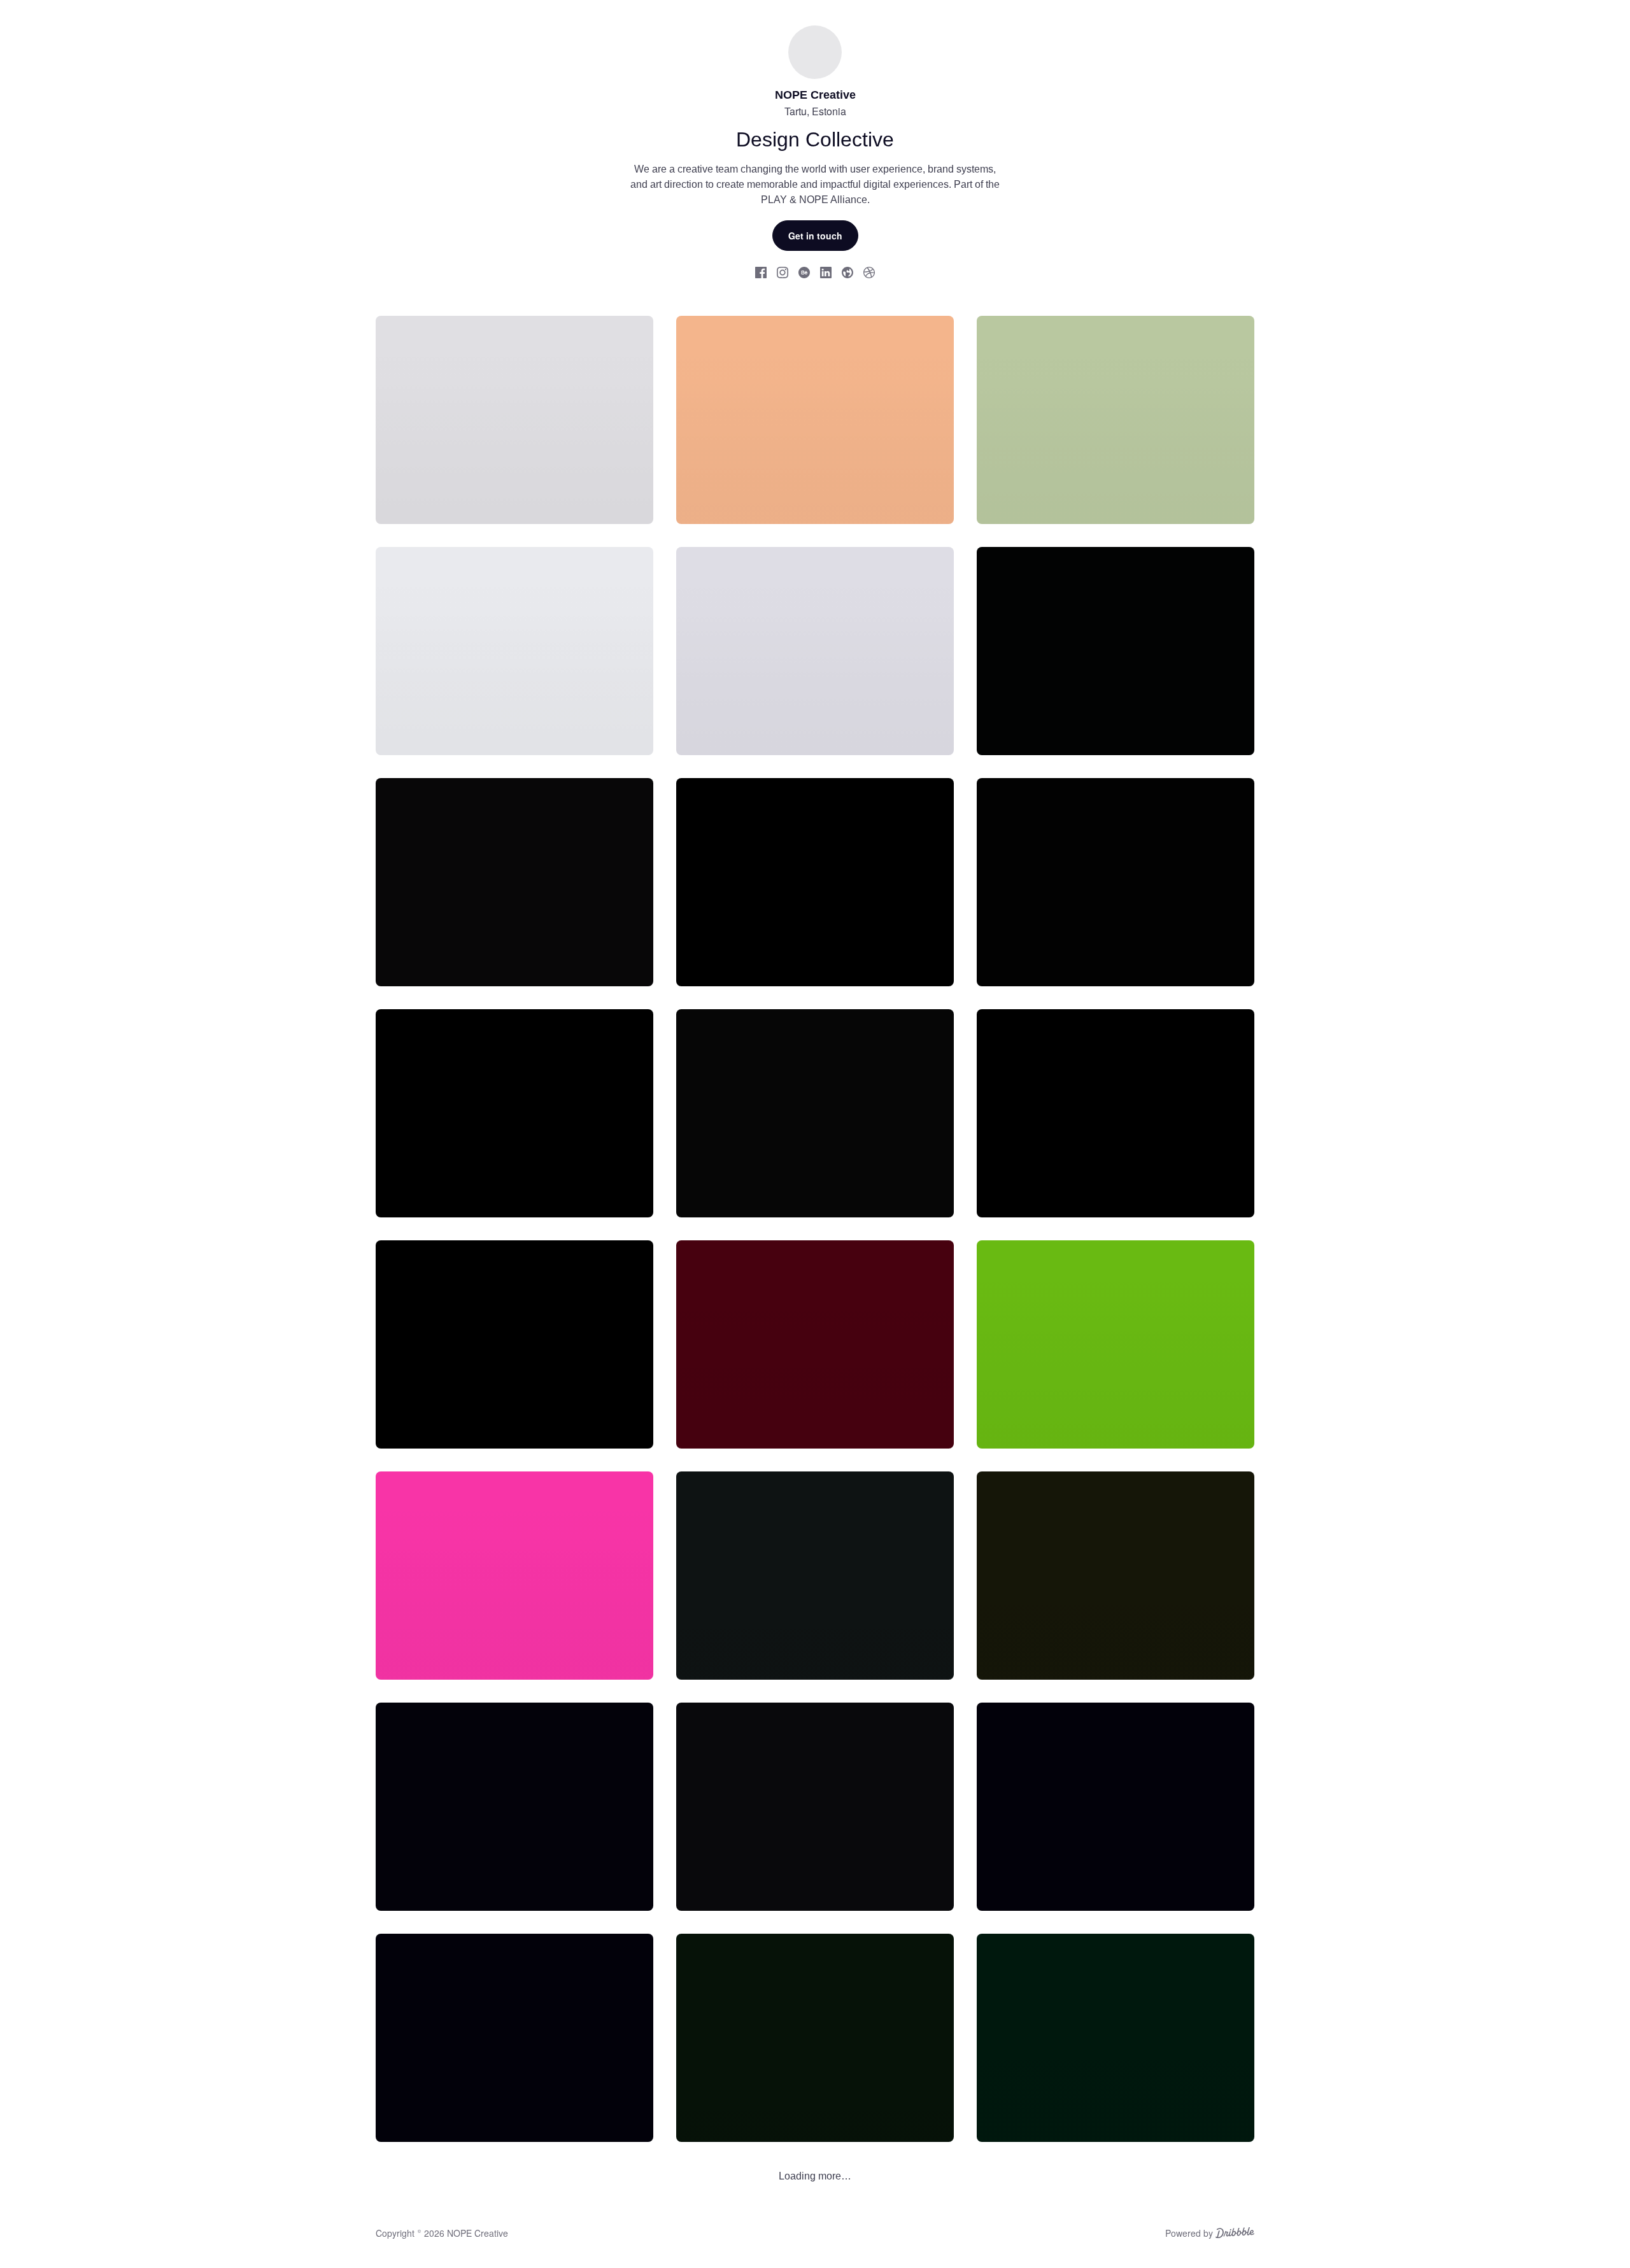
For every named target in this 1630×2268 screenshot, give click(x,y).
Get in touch (815, 236)
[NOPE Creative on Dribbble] (869, 272)
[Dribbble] (1235, 2234)
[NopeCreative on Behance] (804, 272)
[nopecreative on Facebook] (761, 272)
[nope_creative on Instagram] (783, 272)
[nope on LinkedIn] (826, 272)
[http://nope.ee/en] (847, 272)
